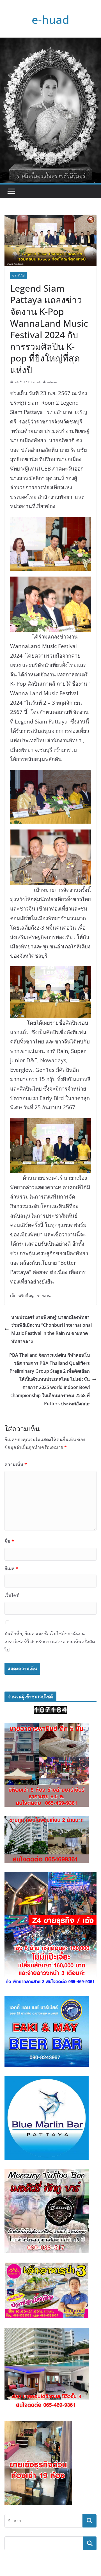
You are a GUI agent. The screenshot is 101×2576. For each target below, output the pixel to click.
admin (52, 382)
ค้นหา (90, 2543)
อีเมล (11, 1568)
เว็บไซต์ (12, 1595)
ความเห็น (16, 1464)
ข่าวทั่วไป (18, 275)
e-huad (50, 19)
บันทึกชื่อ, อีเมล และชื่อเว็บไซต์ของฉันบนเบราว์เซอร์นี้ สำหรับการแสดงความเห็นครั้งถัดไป (50, 1642)
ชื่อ (9, 1541)
